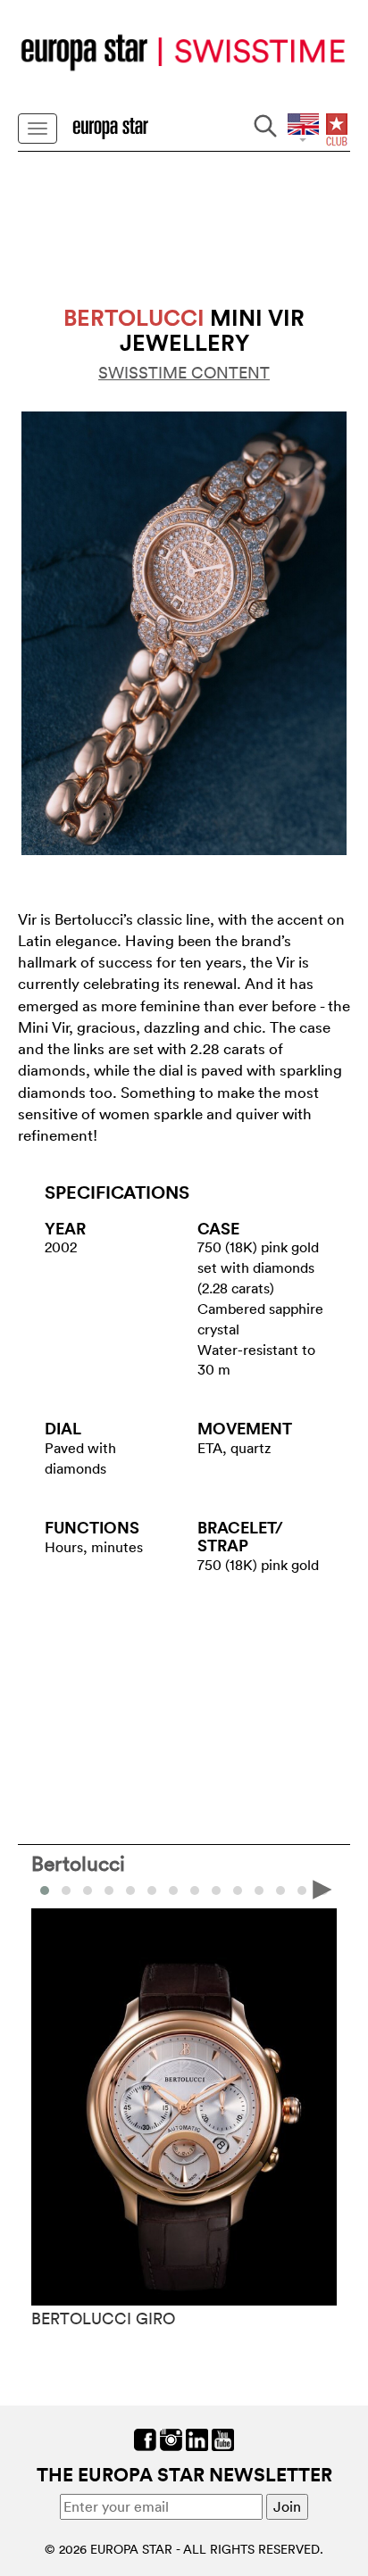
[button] (66, 1890)
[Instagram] (171, 2438)
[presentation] (46, 1889)
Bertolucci (78, 1863)
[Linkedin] (197, 2438)
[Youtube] (223, 2438)
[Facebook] (145, 2438)
